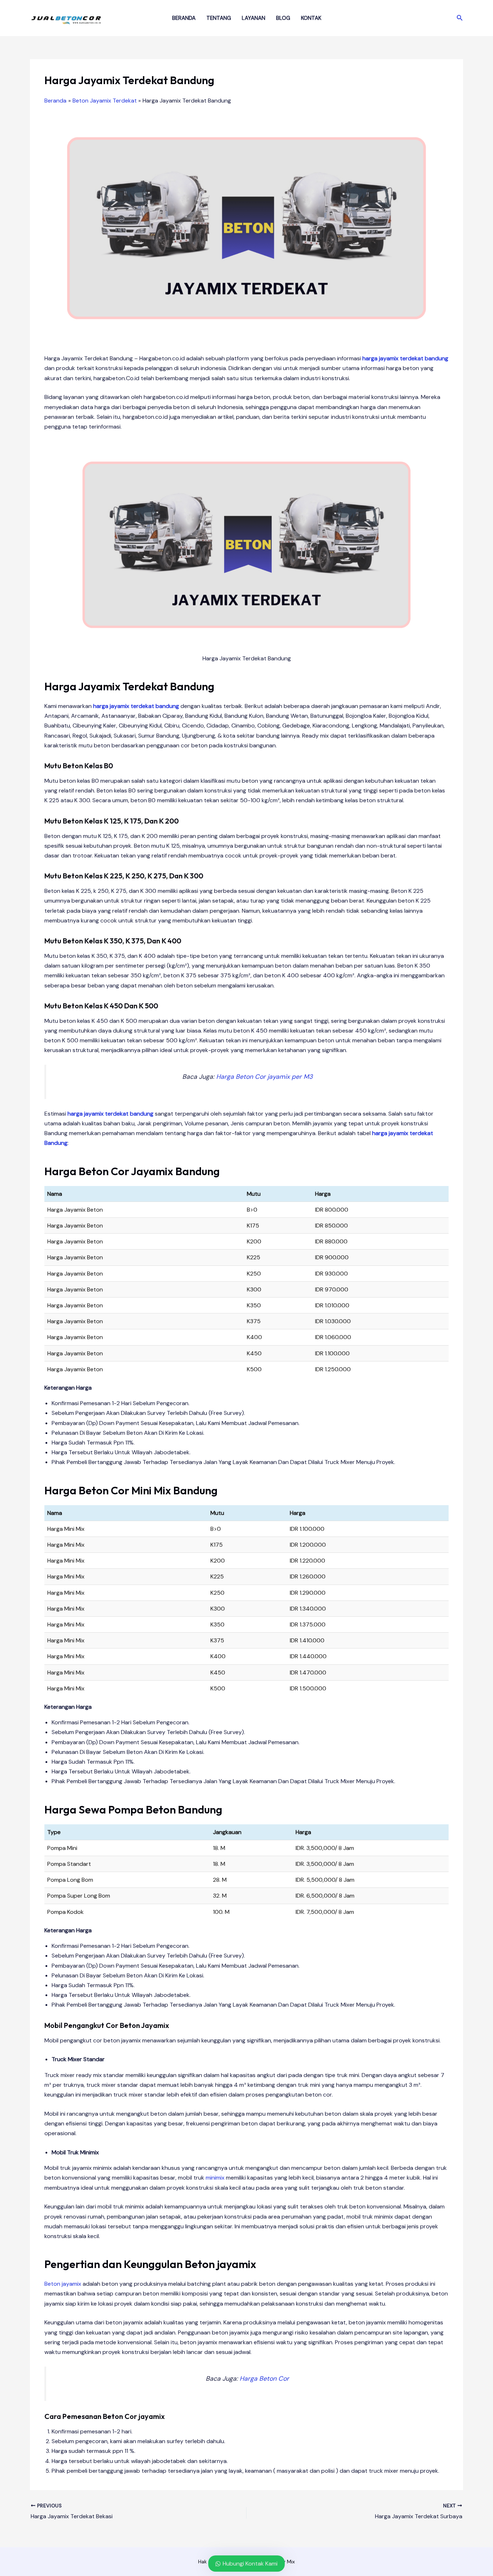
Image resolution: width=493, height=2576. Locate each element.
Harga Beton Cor (264, 2379)
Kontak (311, 18)
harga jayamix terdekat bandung (405, 358)
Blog (283, 18)
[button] (460, 18)
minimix (215, 2178)
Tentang (219, 18)
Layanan (254, 18)
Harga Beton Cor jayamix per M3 (264, 1077)
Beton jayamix (63, 2284)
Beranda (184, 18)
